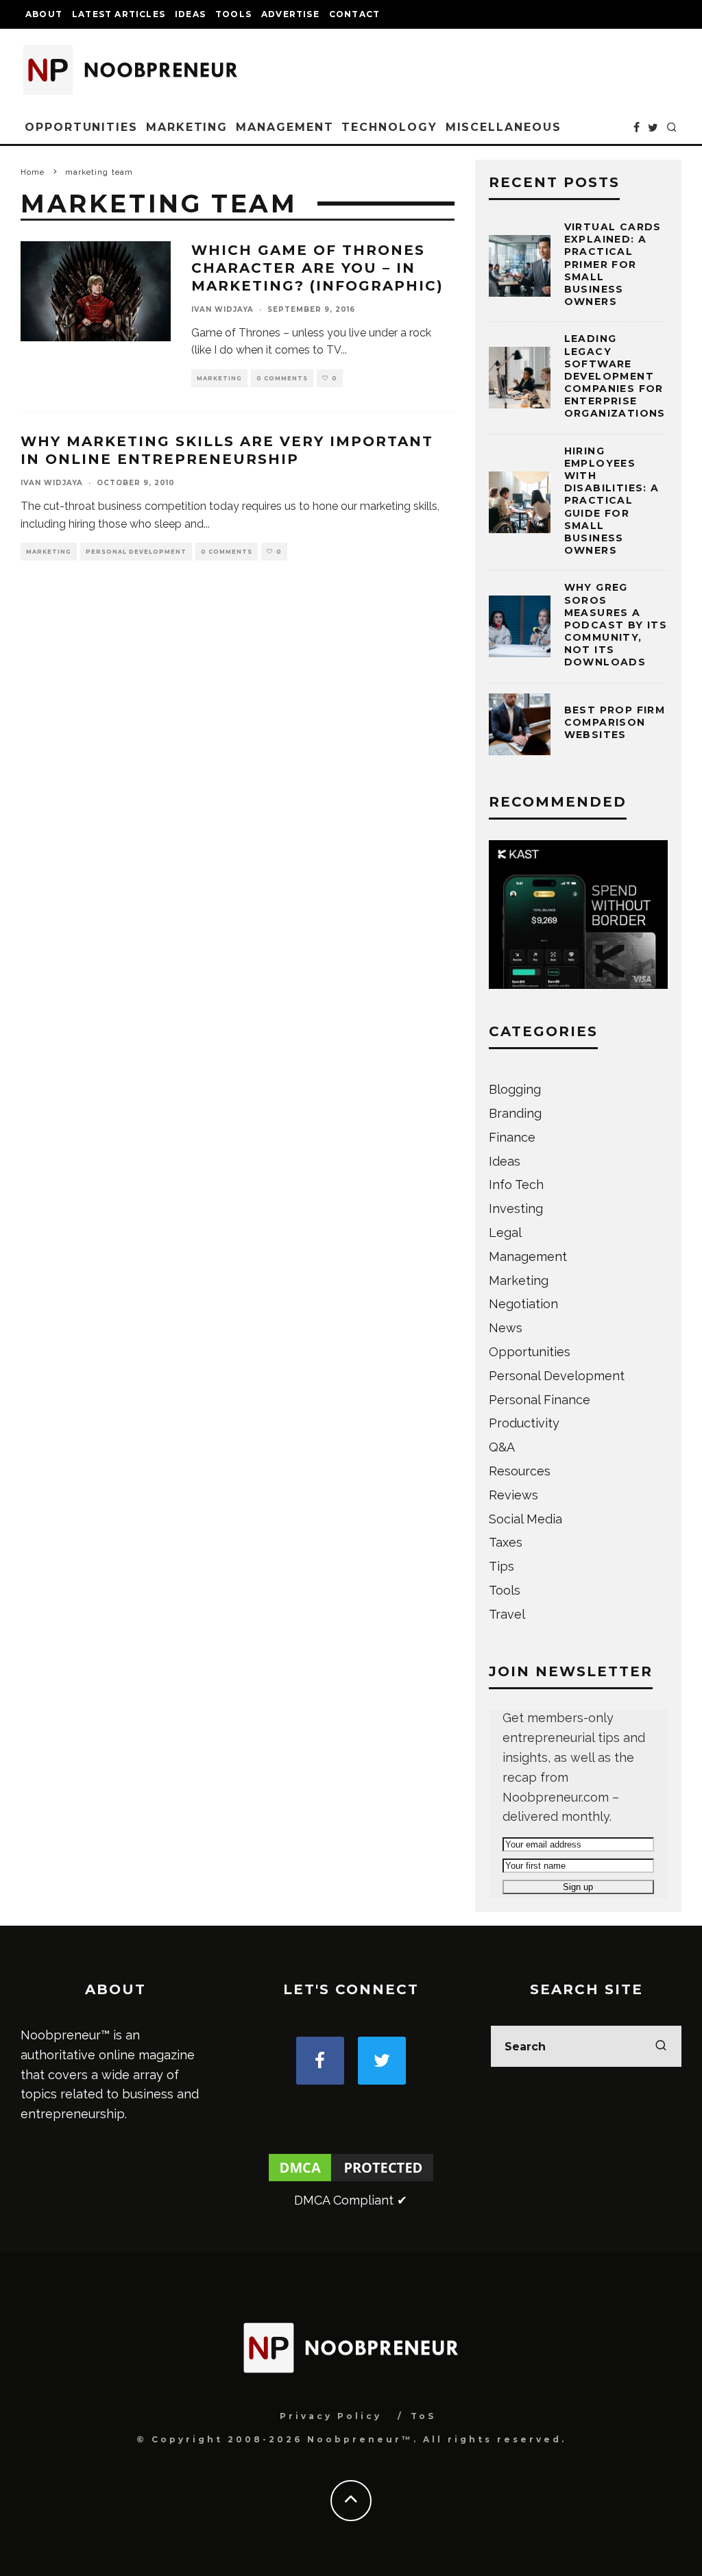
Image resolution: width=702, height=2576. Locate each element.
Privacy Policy (331, 2416)
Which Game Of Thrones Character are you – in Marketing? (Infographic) (317, 268)
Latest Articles (119, 14)
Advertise (290, 14)
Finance (512, 1137)
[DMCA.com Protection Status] (351, 2180)
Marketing (187, 127)
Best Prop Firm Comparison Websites (615, 722)
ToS (423, 2416)
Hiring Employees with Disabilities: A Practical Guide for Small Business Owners (612, 501)
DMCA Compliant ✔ (351, 2200)
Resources (520, 1471)
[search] (661, 2046)
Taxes (506, 1542)
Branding (515, 1113)
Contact (354, 14)
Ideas (190, 14)
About (44, 14)
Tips (501, 1566)
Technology (389, 127)
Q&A (502, 1447)
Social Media (525, 1519)
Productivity (524, 1423)
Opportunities (81, 127)
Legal (505, 1232)
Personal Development (136, 552)
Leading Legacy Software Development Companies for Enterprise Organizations (615, 376)
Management (285, 127)
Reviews (513, 1495)
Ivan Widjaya (222, 309)
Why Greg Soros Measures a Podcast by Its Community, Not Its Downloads (616, 625)
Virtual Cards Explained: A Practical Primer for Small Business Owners (613, 264)
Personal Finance (540, 1400)
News (506, 1328)
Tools (233, 14)
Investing (516, 1209)
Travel (507, 1614)
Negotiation (523, 1304)
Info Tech (516, 1185)
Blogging (515, 1089)
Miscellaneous (504, 127)
